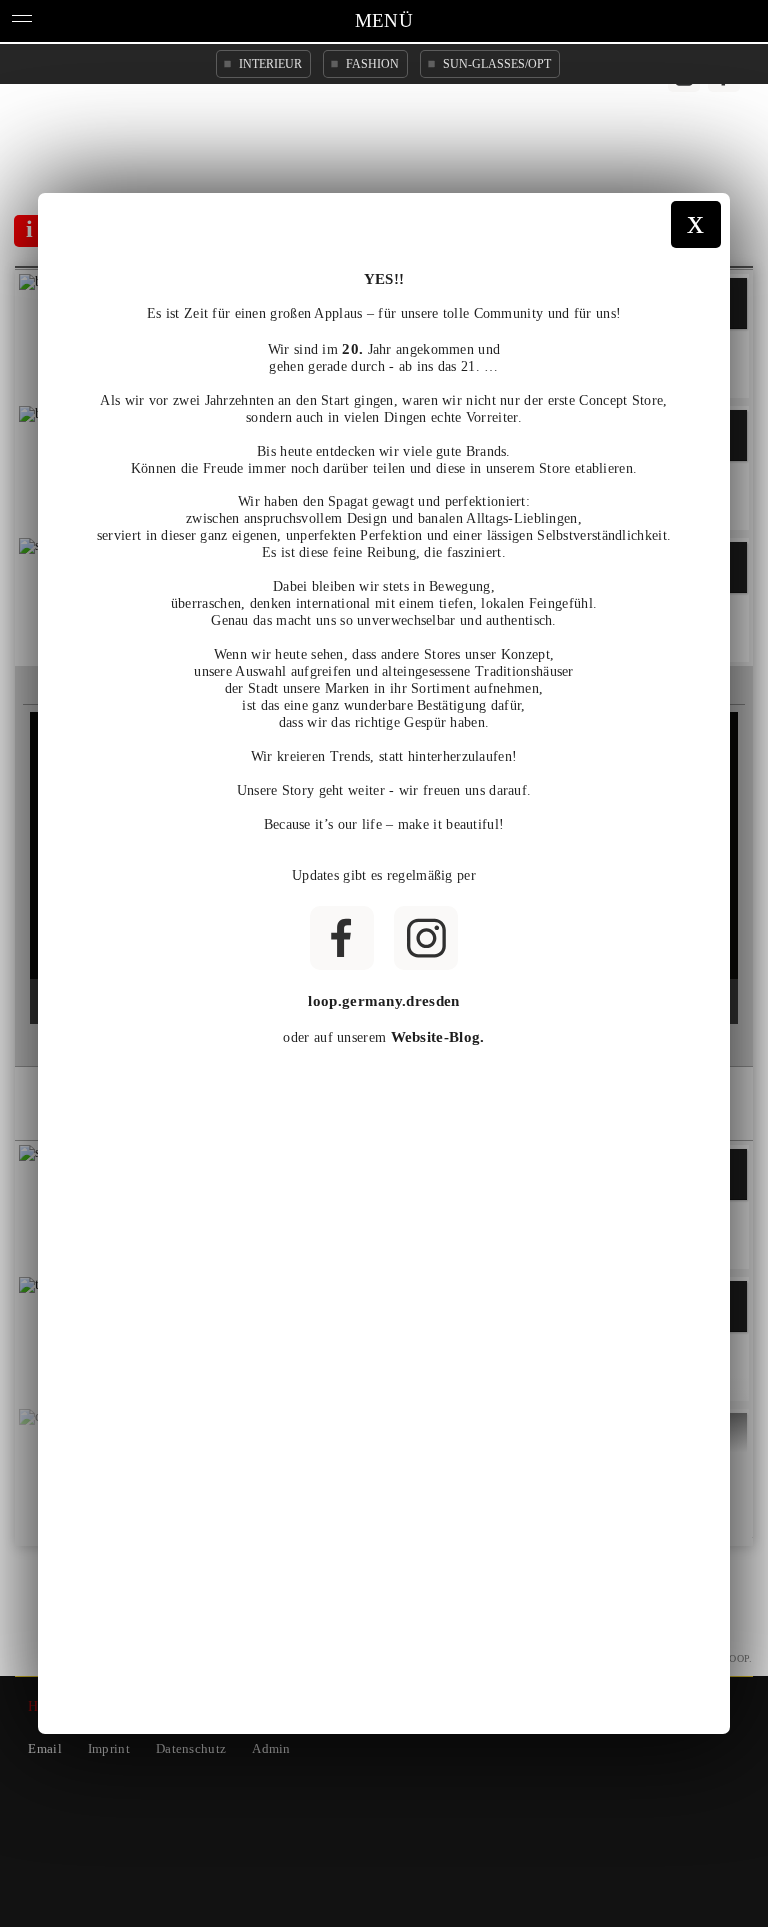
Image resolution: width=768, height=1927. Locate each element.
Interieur (270, 64)
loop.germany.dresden (383, 1001)
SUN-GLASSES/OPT (497, 64)
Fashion (372, 64)
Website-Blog (436, 1037)
